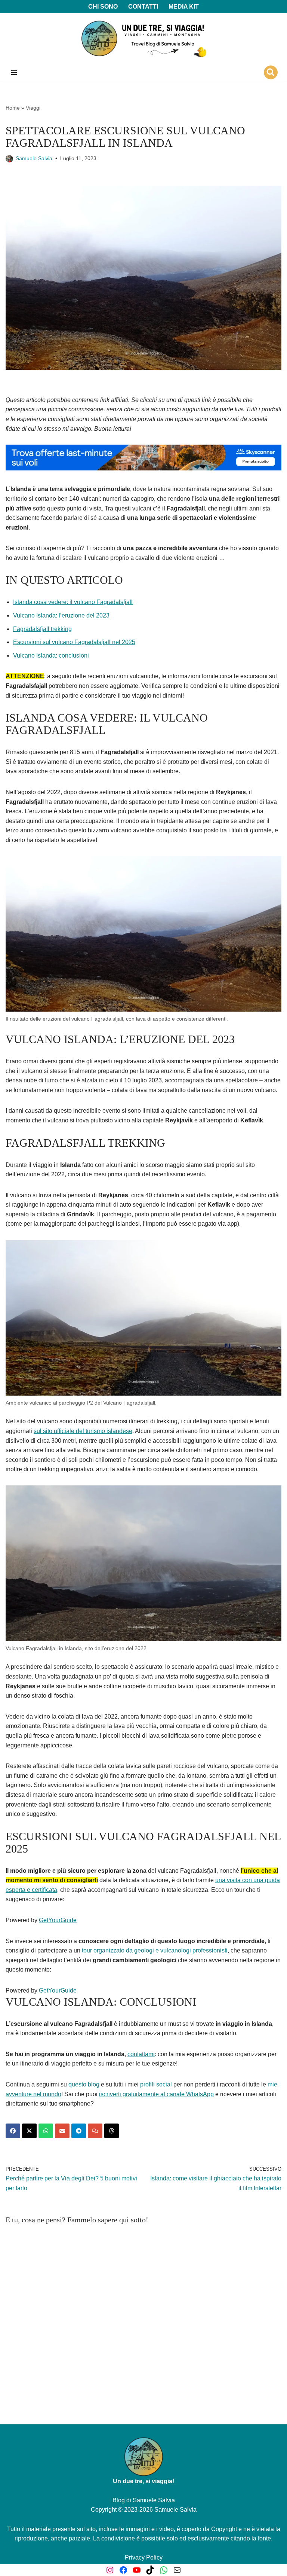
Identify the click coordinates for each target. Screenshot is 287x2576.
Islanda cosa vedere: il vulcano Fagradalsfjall (73, 602)
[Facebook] (123, 2570)
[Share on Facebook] (13, 2131)
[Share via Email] (62, 2131)
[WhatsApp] (164, 2570)
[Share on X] (29, 2131)
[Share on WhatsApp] (46, 2131)
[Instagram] (110, 2570)
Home (13, 108)
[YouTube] (137, 2570)
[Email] (177, 2570)
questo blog (84, 2084)
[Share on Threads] (112, 2131)
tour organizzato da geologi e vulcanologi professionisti (155, 1950)
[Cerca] (271, 72)
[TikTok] (150, 2570)
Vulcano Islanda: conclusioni (51, 656)
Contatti (143, 7)
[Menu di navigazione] (14, 73)
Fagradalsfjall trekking (42, 629)
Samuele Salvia (34, 158)
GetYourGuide (58, 1920)
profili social (156, 2084)
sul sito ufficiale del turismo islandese (83, 1431)
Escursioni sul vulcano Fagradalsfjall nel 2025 (74, 642)
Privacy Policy (144, 2557)
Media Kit (184, 7)
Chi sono (103, 7)
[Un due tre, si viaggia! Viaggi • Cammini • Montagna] (143, 39)
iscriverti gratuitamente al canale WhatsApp (156, 2094)
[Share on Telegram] (79, 2131)
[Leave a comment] (95, 2131)
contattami (141, 2054)
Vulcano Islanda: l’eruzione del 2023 (61, 615)
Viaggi (33, 108)
